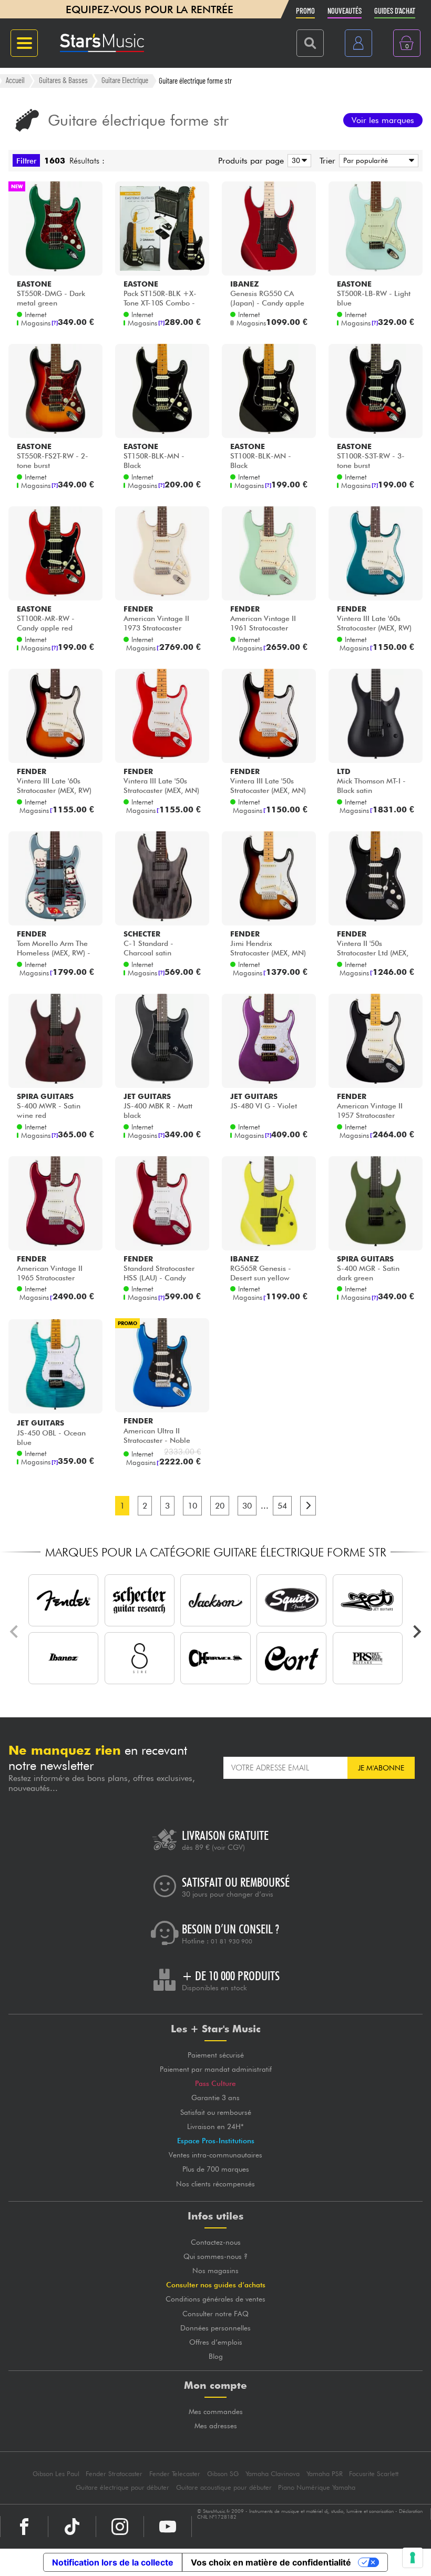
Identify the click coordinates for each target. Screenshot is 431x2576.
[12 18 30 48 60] (297, 161)
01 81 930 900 (232, 1941)
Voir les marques (383, 120)
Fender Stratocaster (114, 2474)
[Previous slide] (15, 1632)
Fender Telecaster (175, 2474)
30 (247, 1506)
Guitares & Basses (63, 80)
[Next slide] (416, 1632)
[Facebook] (24, 2527)
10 (192, 1506)
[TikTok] (72, 2527)
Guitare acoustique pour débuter (224, 2487)
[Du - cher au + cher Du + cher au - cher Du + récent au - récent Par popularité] (377, 161)
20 (220, 1506)
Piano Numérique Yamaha (317, 2487)
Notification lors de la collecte (113, 2562)
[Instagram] (120, 2527)
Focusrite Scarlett (374, 2474)
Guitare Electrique (125, 80)
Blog (216, 2356)
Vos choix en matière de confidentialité (271, 2562)
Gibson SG (223, 2474)
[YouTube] (168, 2527)
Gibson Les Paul (56, 2474)
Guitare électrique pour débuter (122, 2487)
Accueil (15, 80)
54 (282, 1506)
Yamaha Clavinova (273, 2474)
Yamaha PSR (325, 2474)
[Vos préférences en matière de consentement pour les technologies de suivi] (413, 2558)
